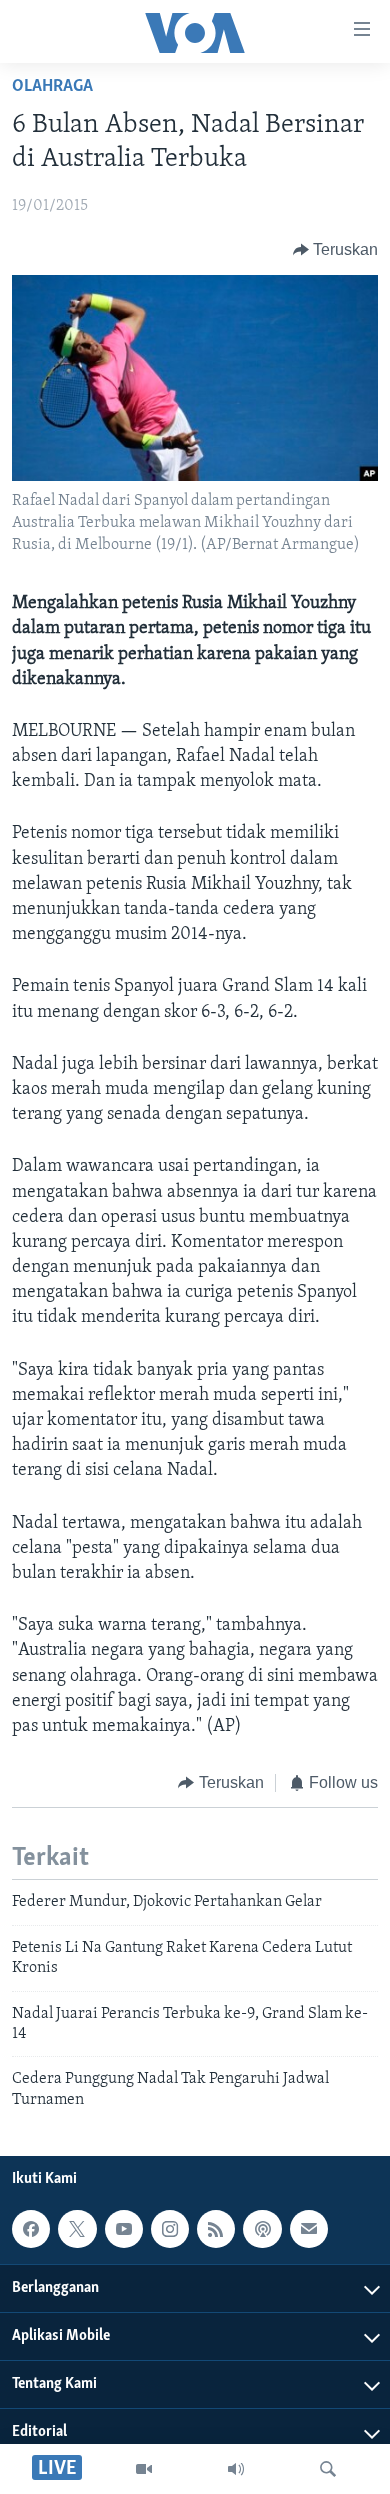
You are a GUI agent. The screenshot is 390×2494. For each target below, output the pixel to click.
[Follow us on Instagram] (170, 2229)
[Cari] (328, 2469)
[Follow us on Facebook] (31, 2229)
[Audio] (236, 2469)
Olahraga (52, 87)
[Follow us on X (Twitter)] (77, 2229)
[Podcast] (262, 2229)
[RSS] (216, 2229)
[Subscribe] (309, 2229)
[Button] (336, 250)
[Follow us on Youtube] (124, 2229)
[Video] (144, 2469)
